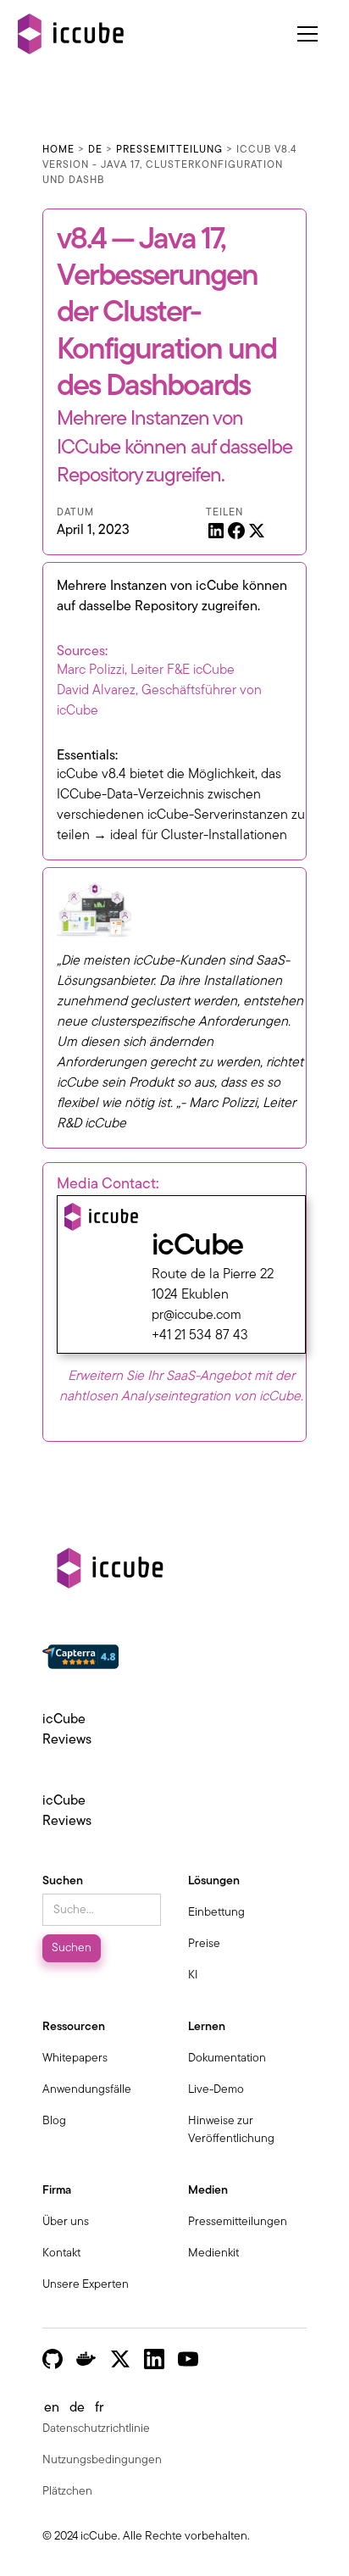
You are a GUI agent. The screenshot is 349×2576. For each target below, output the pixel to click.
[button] (314, 34)
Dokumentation (227, 2059)
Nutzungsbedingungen (102, 2460)
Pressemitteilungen (238, 2222)
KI (193, 1975)
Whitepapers (75, 2059)
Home (58, 150)
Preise (204, 1944)
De (95, 150)
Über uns (66, 2222)
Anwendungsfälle (87, 2090)
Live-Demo (216, 2090)
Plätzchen (67, 2492)
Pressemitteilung (169, 150)
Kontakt (61, 2253)
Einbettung (216, 1913)
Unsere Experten (86, 2285)
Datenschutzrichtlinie (96, 2429)
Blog (54, 2121)
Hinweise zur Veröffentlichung (231, 2130)
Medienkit (213, 2253)
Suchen (63, 1881)
